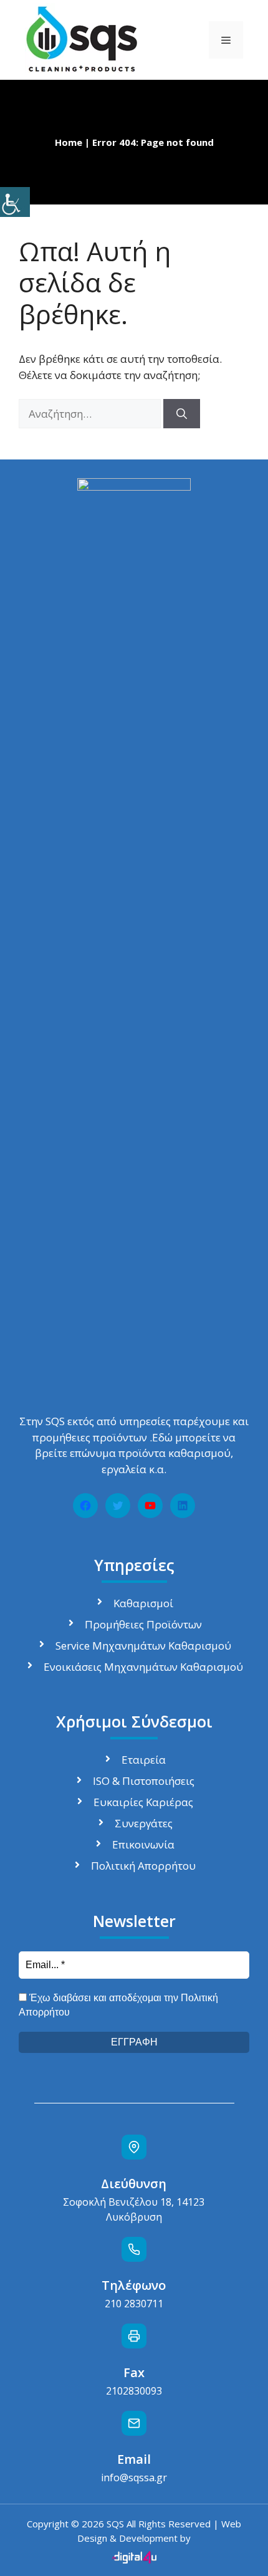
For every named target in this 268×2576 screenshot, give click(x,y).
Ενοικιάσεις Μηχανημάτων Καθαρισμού (143, 1667)
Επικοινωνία (143, 1844)
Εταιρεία (144, 1760)
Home (69, 142)
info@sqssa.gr (134, 2477)
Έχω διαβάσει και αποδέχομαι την (118, 2005)
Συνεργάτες (144, 1823)
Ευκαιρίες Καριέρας (143, 1802)
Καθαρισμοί (143, 1603)
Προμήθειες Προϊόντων (143, 1624)
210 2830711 (134, 2304)
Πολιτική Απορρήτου (143, 1866)
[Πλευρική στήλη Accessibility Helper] (15, 202)
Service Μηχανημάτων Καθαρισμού (143, 1646)
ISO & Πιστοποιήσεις (144, 1781)
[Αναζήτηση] (182, 414)
